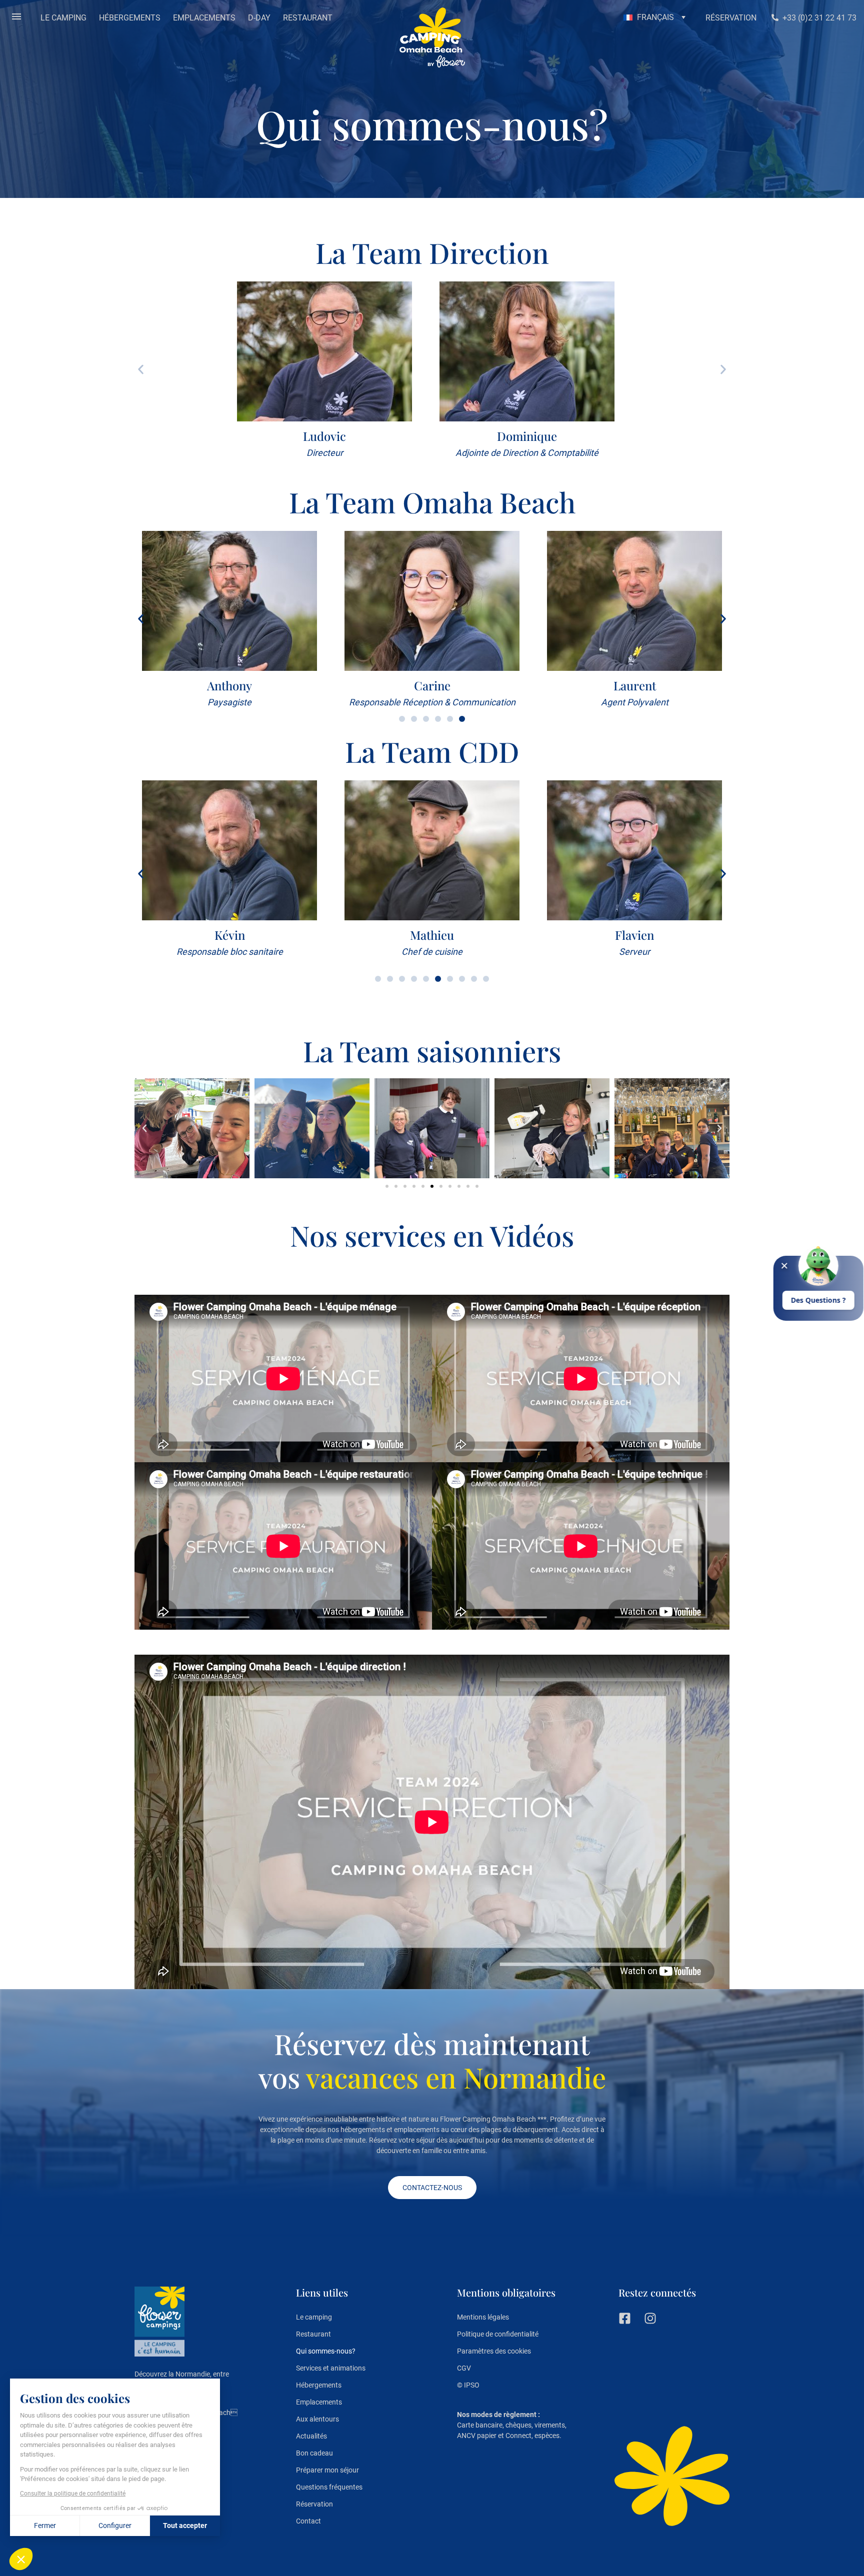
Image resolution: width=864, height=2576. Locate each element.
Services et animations (331, 2368)
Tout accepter (185, 2526)
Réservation (314, 2504)
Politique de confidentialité (498, 2334)
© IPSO (468, 2385)
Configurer (115, 2526)
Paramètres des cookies (494, 2351)
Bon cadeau (314, 2453)
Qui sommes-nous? (326, 2351)
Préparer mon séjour (327, 2470)
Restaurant (313, 2334)
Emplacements (319, 2402)
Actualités (311, 2436)
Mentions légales (483, 2317)
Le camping (314, 2317)
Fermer (45, 2526)
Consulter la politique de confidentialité (73, 2494)
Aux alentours (317, 2419)
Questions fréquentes (329, 2487)
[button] (16, 17)
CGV (464, 2368)
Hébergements (319, 2385)
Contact (308, 2521)
